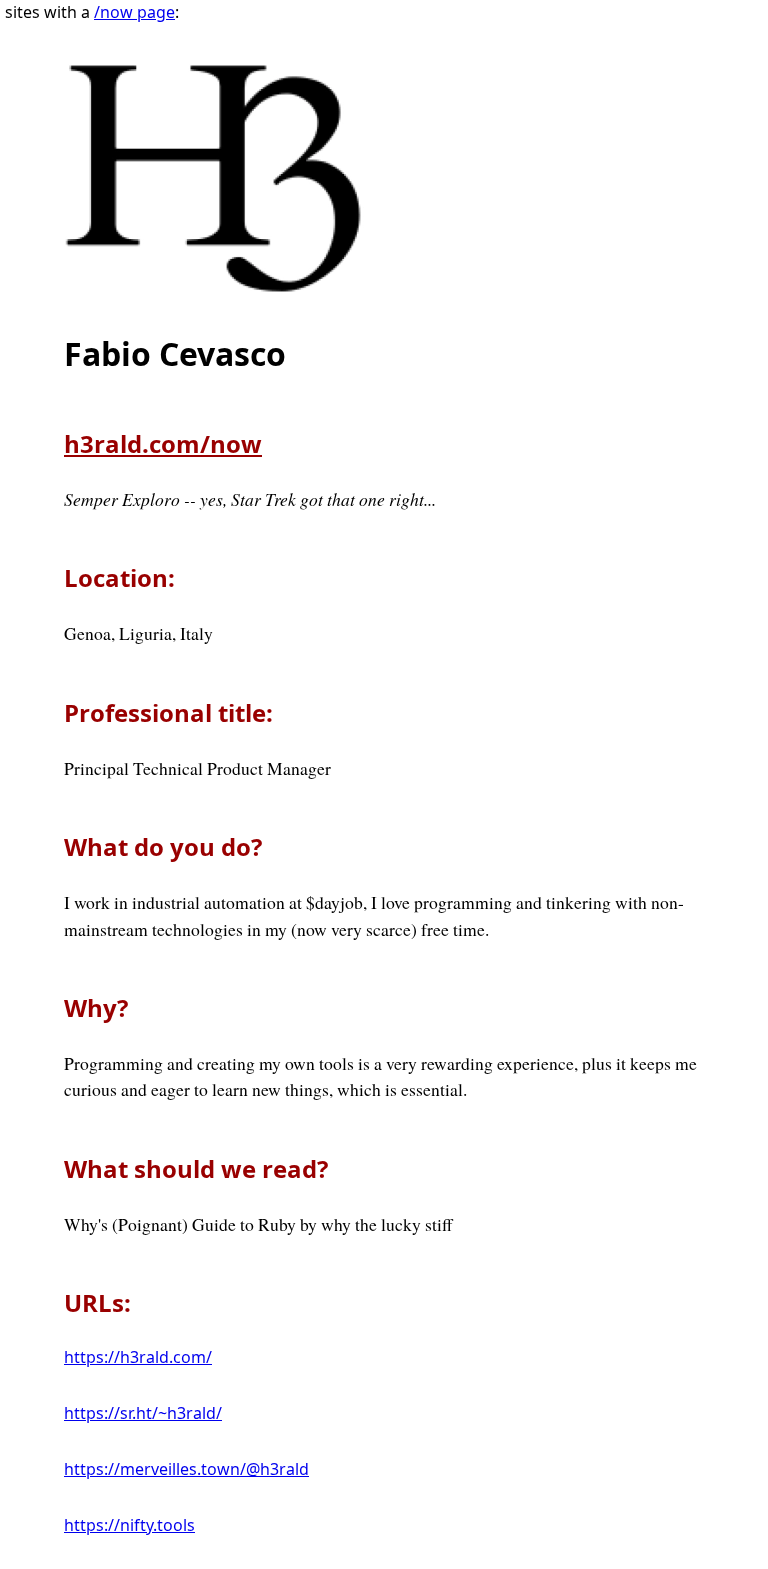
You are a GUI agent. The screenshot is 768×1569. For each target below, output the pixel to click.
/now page (134, 12)
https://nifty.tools (129, 1525)
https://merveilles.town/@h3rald (186, 1469)
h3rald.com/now (163, 443)
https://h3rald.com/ (138, 1357)
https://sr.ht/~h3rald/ (143, 1413)
